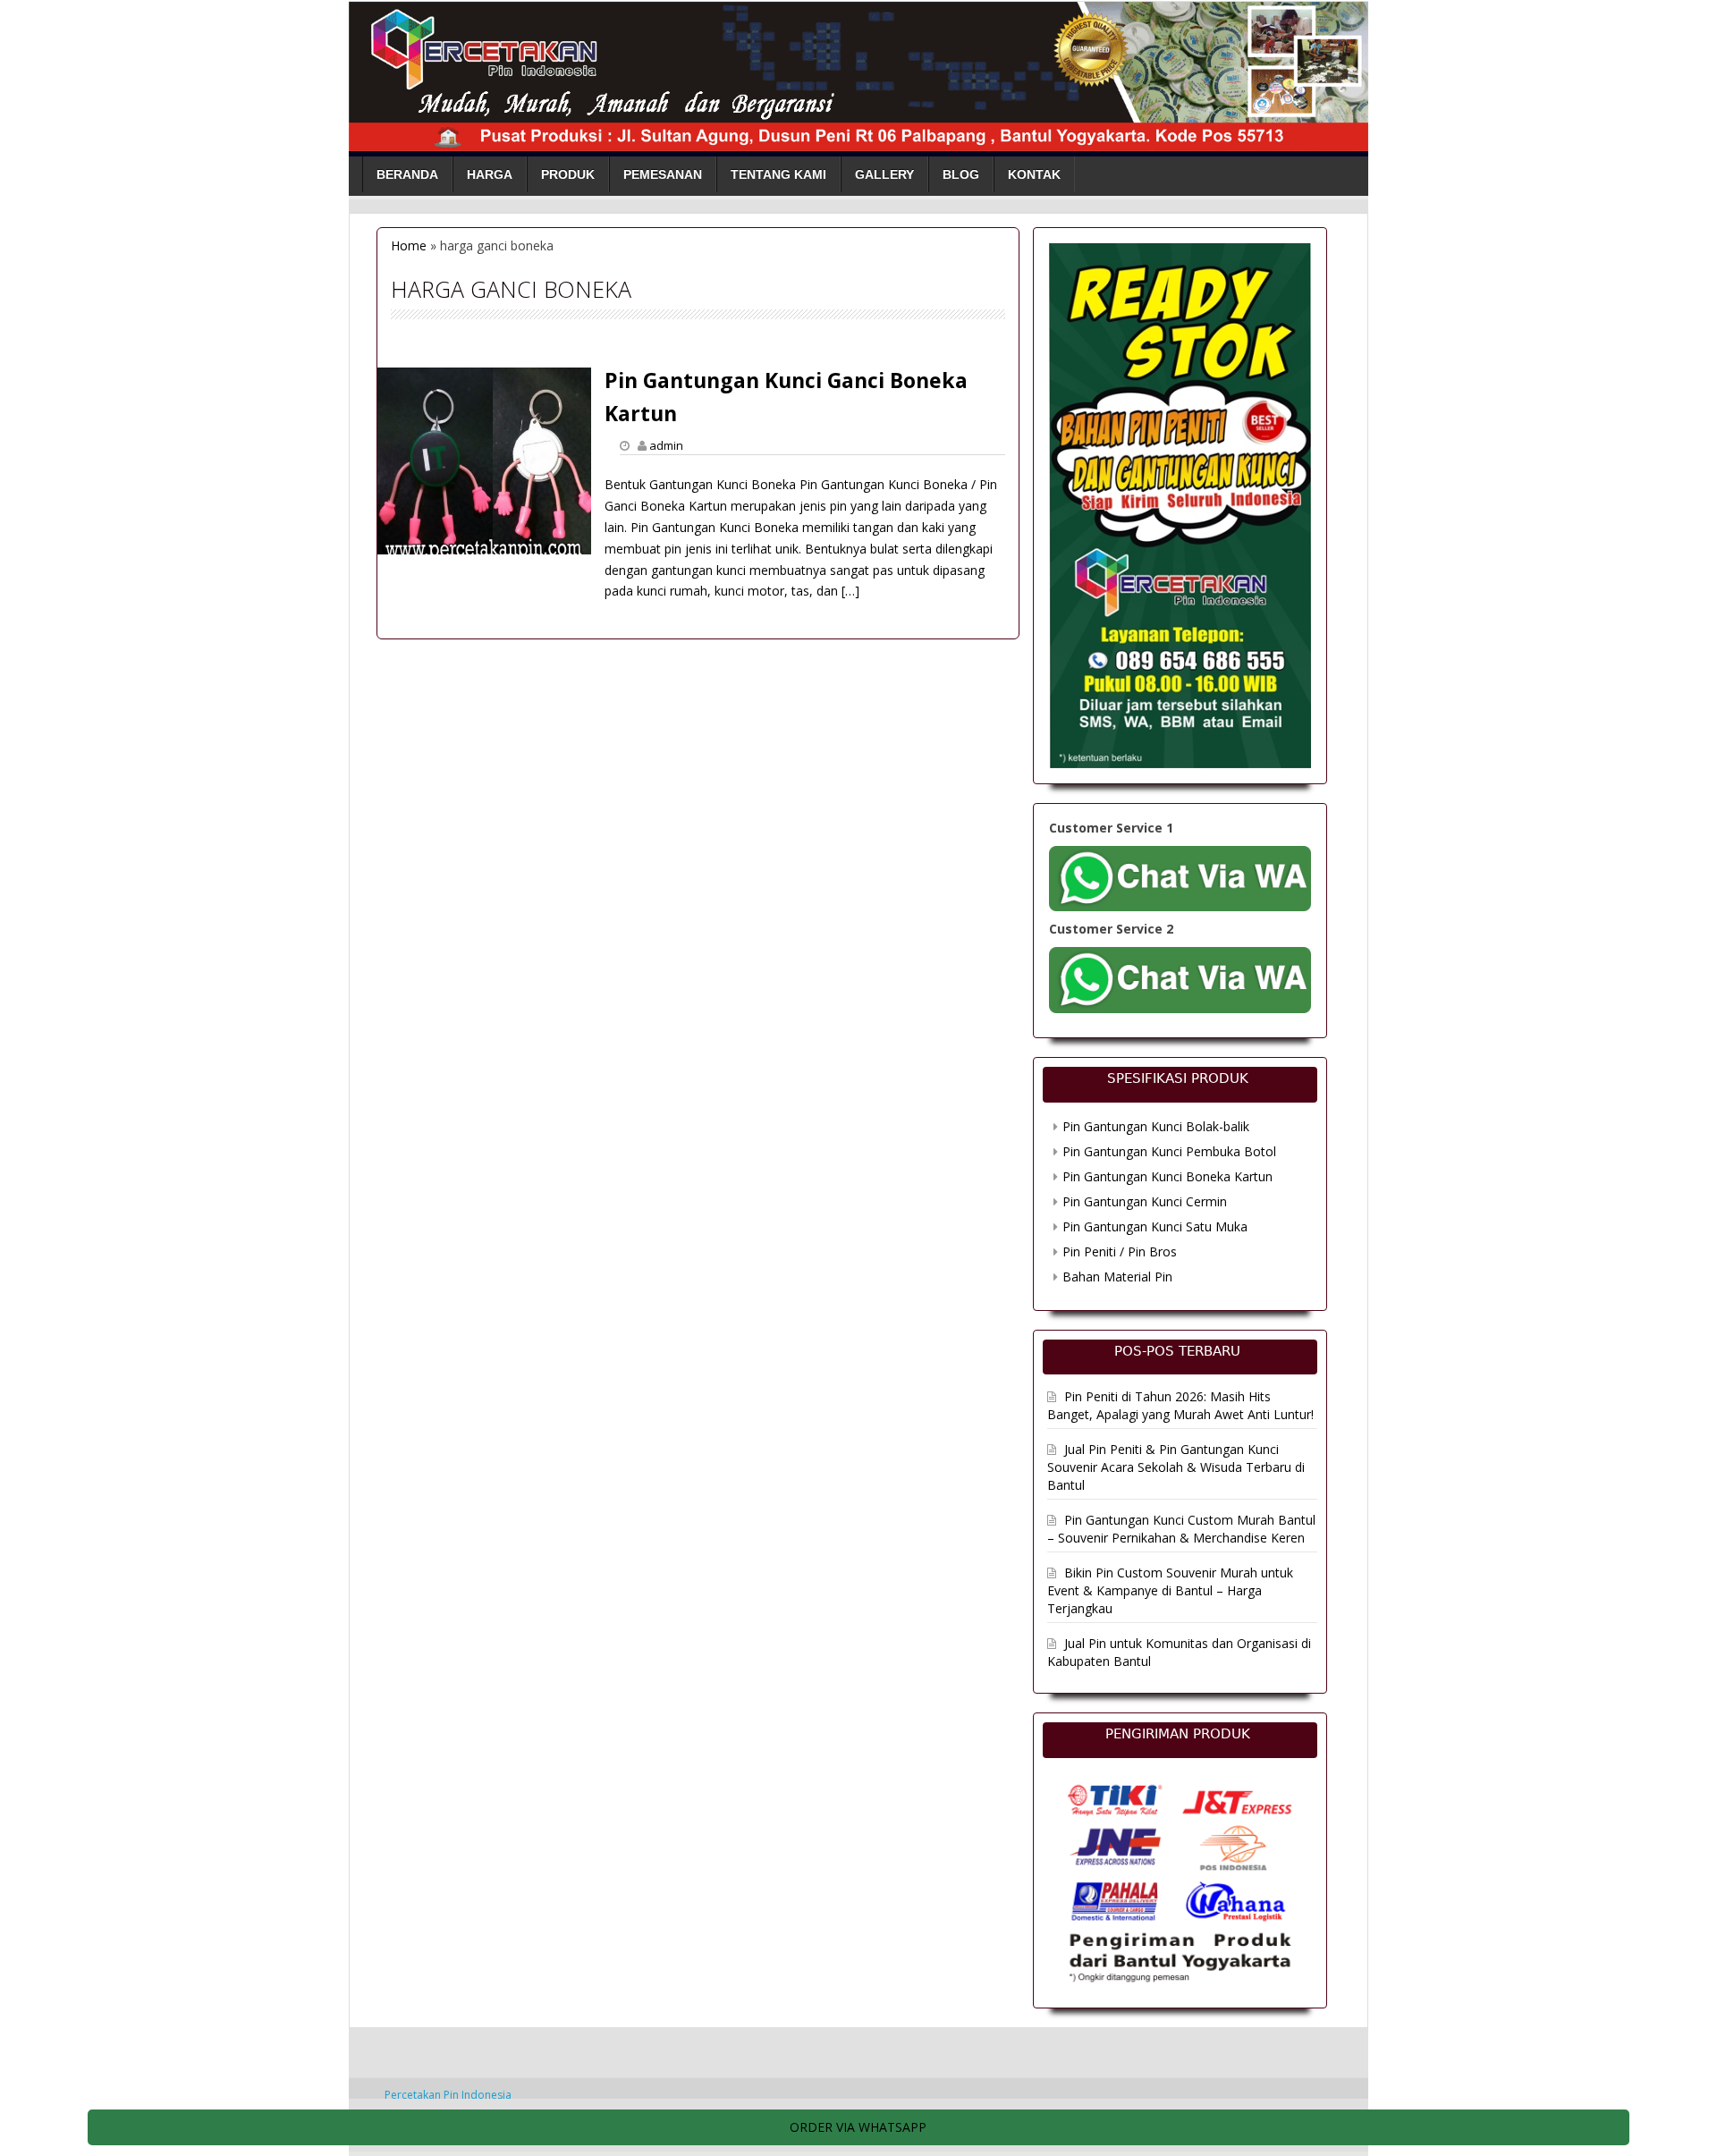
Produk (568, 174)
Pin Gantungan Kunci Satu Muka (1155, 1226)
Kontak (1034, 174)
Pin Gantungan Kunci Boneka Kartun (1167, 1176)
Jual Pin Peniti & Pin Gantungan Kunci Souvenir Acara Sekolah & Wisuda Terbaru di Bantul (1176, 1467)
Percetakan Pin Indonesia (448, 2095)
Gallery (884, 174)
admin (666, 445)
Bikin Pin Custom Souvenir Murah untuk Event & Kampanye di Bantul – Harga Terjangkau (1170, 1590)
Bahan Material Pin (1117, 1277)
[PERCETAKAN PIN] (858, 73)
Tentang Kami (778, 174)
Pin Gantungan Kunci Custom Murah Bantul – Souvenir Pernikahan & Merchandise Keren (1181, 1529)
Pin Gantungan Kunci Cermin (1145, 1201)
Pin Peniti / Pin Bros (1120, 1251)
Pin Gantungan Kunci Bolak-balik (1156, 1126)
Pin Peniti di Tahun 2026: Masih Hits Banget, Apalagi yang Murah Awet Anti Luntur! (1180, 1405)
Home (409, 245)
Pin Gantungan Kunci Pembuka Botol (1169, 1151)
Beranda (407, 174)
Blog (961, 174)
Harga (490, 174)
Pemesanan (663, 174)
